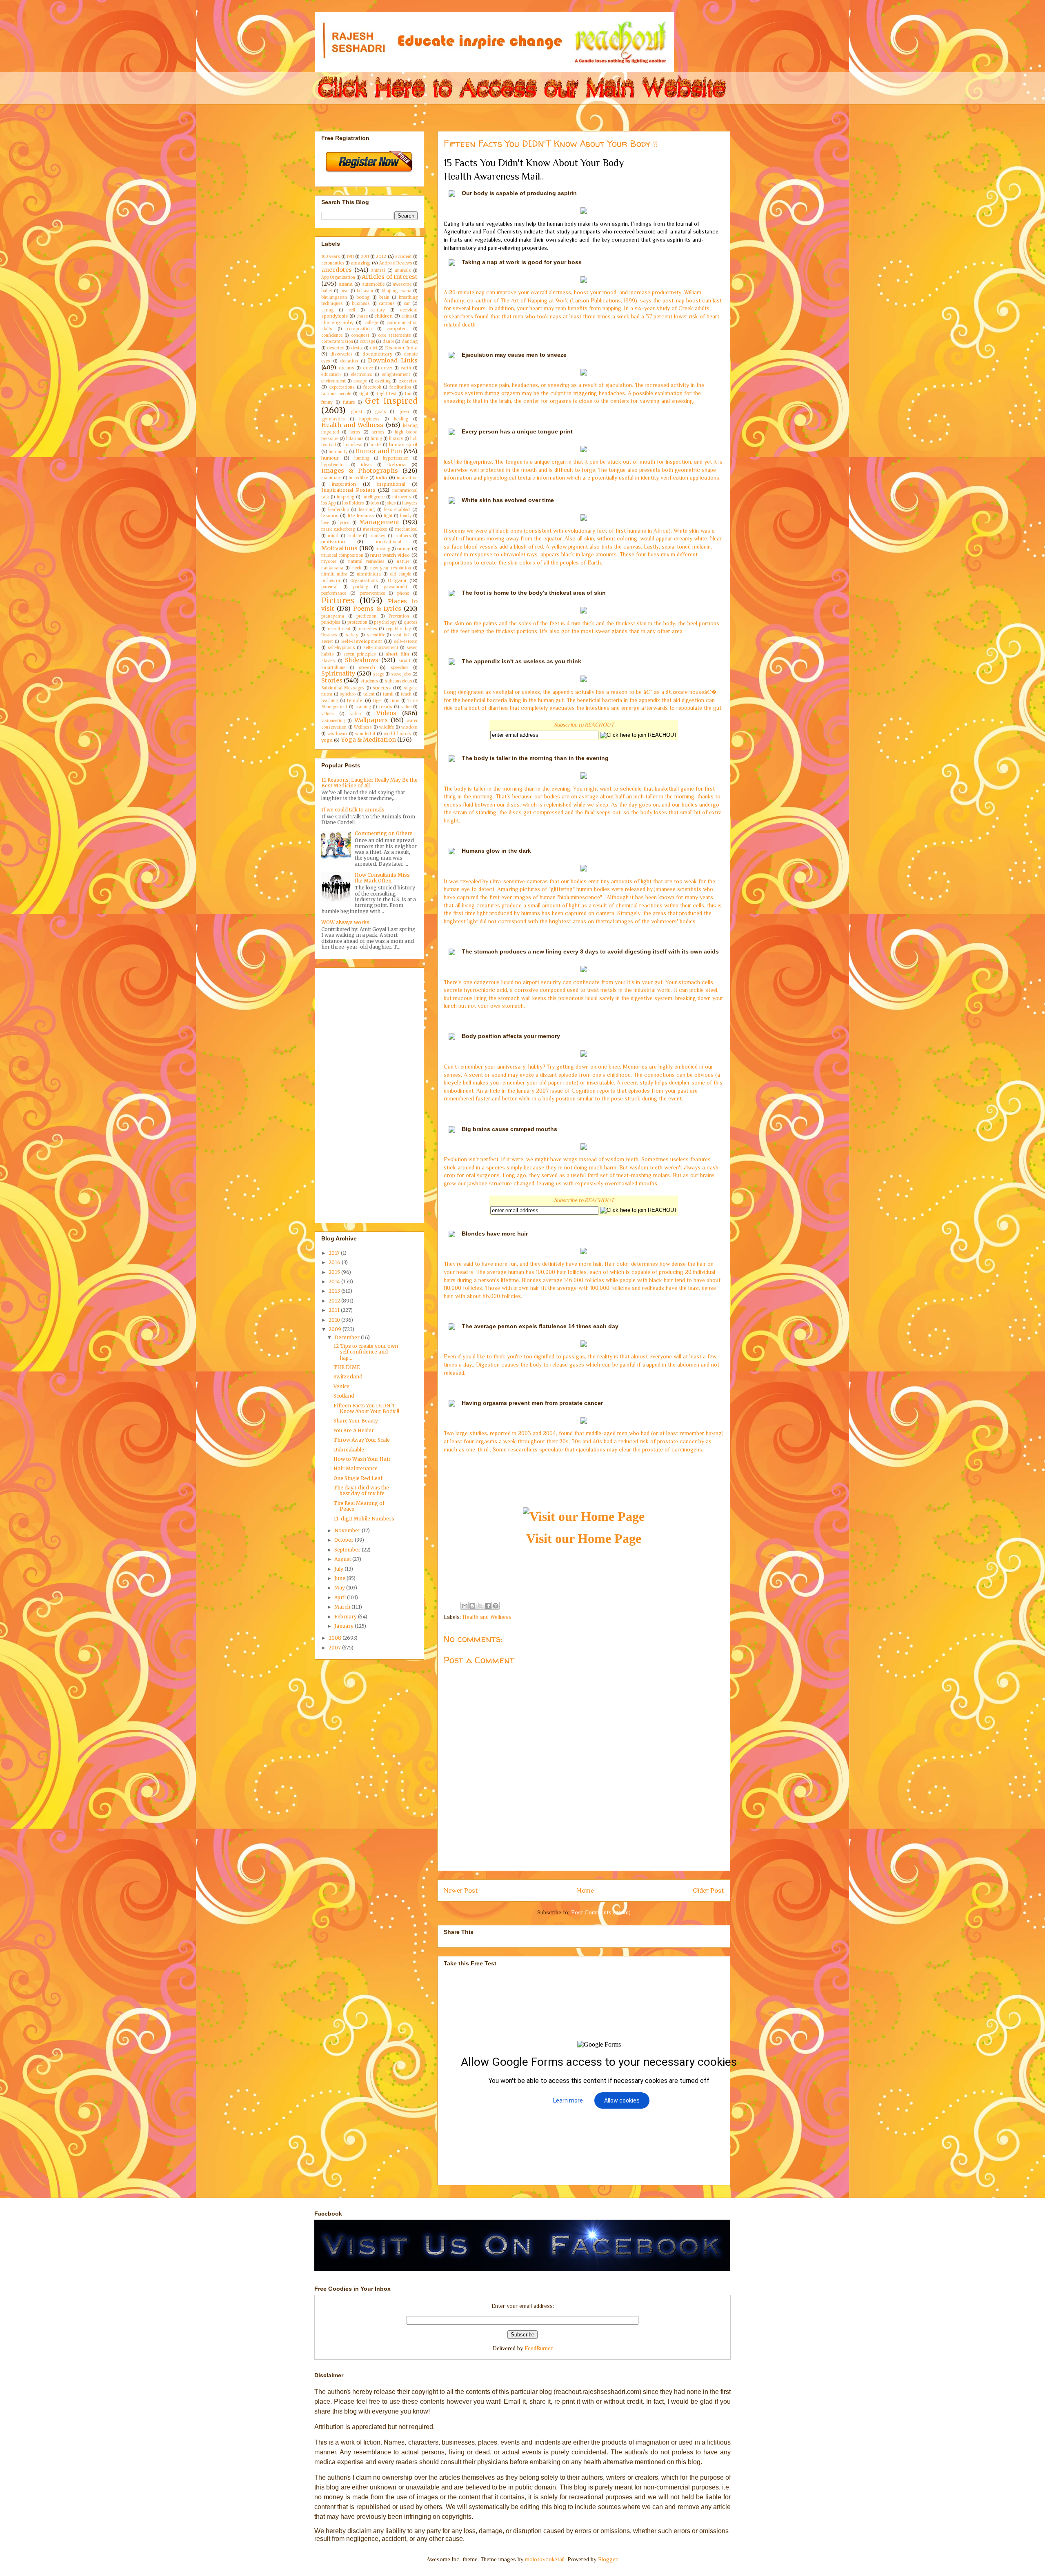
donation (349, 361)
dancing (410, 342)
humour (330, 458)
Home (585, 1890)
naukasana (332, 568)
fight (364, 394)
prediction (366, 616)
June (340, 1578)
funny (327, 402)
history (396, 439)
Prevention (399, 616)
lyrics (344, 523)
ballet (327, 291)
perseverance (372, 593)
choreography (337, 322)
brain (384, 298)
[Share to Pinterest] (496, 1606)
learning (367, 510)
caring (327, 310)
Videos (386, 713)
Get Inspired (391, 401)
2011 (365, 257)
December (348, 1337)
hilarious (355, 439)
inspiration (344, 484)
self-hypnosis (341, 648)
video (356, 714)
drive (368, 368)
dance (388, 342)
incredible (358, 478)
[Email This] (465, 1606)
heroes (378, 432)
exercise (408, 381)
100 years (331, 257)
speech (367, 667)
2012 (381, 256)
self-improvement (381, 648)
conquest (360, 336)
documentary (377, 354)
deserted (336, 348)
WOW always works (345, 922)
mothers (403, 536)
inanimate (331, 478)
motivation (333, 542)
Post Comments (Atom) (601, 1912)
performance (334, 593)
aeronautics (333, 263)
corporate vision (337, 342)
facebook (372, 387)
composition (359, 329)
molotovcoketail (545, 2559)
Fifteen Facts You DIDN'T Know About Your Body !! (366, 1408)
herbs (355, 432)
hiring (376, 439)
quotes (411, 622)
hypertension (396, 458)
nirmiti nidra (334, 574)
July (339, 1569)
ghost (357, 412)
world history (397, 734)
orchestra (331, 581)
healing (401, 419)
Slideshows (362, 660)
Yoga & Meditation (368, 740)
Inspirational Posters (348, 490)
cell (352, 310)
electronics (362, 375)
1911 (350, 257)
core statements (395, 336)
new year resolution (391, 568)
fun (408, 394)
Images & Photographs (360, 471)
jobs (375, 503)
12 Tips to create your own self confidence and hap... (366, 1352)
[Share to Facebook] (488, 1606)
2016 (335, 1262)
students (369, 681)
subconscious (399, 681)
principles (331, 622)
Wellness (363, 727)
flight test (387, 394)
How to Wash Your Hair (362, 1459)
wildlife (387, 727)
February (346, 1617)
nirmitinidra (369, 574)
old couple (400, 574)
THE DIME (347, 1367)
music (404, 549)
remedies (368, 629)
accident (404, 257)
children (384, 316)
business (361, 304)
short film (397, 654)
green (404, 412)
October (345, 1540)
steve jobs (401, 674)
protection (357, 622)
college (371, 323)
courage (367, 342)
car (407, 304)
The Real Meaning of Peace (359, 1506)
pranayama (333, 616)
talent (369, 694)
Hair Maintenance (356, 1468)
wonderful (365, 734)
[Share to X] (480, 1606)
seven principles (360, 654)
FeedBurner (539, 2348)
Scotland (344, 1396)
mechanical (406, 529)
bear (345, 291)
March (343, 1607)
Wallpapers (371, 720)
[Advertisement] (592, 1861)
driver (387, 368)
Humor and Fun (379, 451)
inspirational (391, 484)
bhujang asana (397, 291)
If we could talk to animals (353, 810)
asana (346, 284)
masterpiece (375, 529)
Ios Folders (353, 503)
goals (381, 412)
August (343, 1559)
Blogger (608, 2559)
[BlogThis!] (472, 1606)
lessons (330, 516)
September (348, 1550)
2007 (335, 1648)
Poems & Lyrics (377, 609)
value (406, 707)
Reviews (329, 635)
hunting (362, 458)
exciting (383, 381)
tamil (388, 694)
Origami (397, 580)
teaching (330, 701)
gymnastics (333, 419)
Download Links (393, 360)
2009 (336, 1329)
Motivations (339, 548)
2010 (335, 1320)
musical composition (342, 556)
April (341, 1597)
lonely (406, 516)
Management (379, 522)
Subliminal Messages (343, 688)
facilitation (400, 387)
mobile (354, 536)
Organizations (364, 581)
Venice (341, 1386)
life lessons (361, 516)
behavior (365, 291)
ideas (366, 465)
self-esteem (406, 642)
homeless (353, 445)
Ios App (329, 503)
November (348, 1530)
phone (403, 593)
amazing (360, 263)
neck (357, 568)
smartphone (333, 668)
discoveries (341, 354)
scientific (376, 635)
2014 (335, 1281)
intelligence (374, 497)
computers (397, 329)
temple (355, 700)
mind (333, 536)
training (363, 707)
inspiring (346, 497)
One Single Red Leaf (358, 1478)
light (388, 516)
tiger (378, 701)
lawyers (410, 503)
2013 (335, 1291)
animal (378, 271)
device (357, 348)
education (331, 375)
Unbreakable (349, 1450)
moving (383, 549)
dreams (347, 368)
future (349, 402)
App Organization (338, 278)
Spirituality (338, 673)
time (395, 701)
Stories (332, 680)
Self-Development (362, 641)
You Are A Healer (354, 1430)
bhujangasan (334, 298)
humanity (338, 452)
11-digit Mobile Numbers (364, 1519)
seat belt (402, 635)
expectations (342, 387)
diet (374, 348)
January (345, 1626)
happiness (369, 419)
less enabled (397, 510)
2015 (335, 1272)
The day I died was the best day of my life (361, 1490)
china (407, 316)
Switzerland (348, 1377)
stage (379, 674)
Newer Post (461, 1890)
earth (406, 368)
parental (329, 587)
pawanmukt (396, 587)
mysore (329, 562)
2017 (335, 1253)
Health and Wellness (487, 1617)
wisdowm (337, 734)
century (378, 310)
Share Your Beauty (356, 1421)
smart (405, 661)
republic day (399, 629)
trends (386, 707)
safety (352, 635)
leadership (339, 510)
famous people (336, 394)
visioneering (333, 721)
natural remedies (366, 562)
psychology (385, 622)
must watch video (390, 555)
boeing (363, 298)
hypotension (334, 465)
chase (362, 316)
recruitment (339, 629)
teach (406, 694)
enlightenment (396, 375)
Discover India (401, 348)
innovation (407, 478)
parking (361, 587)
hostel (376, 445)
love (325, 523)
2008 (336, 1638)
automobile (373, 284)
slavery (328, 661)
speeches (400, 668)
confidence (332, 336)
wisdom (409, 727)
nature (403, 562)
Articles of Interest (390, 277)
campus (387, 304)
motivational (389, 542)
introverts (402, 497)
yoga (327, 740)
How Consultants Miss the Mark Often (382, 878)
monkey (377, 536)
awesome (402, 284)
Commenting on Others (384, 833)
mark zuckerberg (338, 529)
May (340, 1588)
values (328, 714)
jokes (391, 503)
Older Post (708, 1890)
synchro (348, 694)
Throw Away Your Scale (362, 1440)
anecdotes (337, 270)
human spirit (403, 445)
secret (327, 642)
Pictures (338, 600)
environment (334, 381)
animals (403, 271)
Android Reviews (396, 263)
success (382, 688)
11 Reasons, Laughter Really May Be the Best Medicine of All (369, 783)
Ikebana (396, 465)
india (381, 478)
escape (360, 381)
